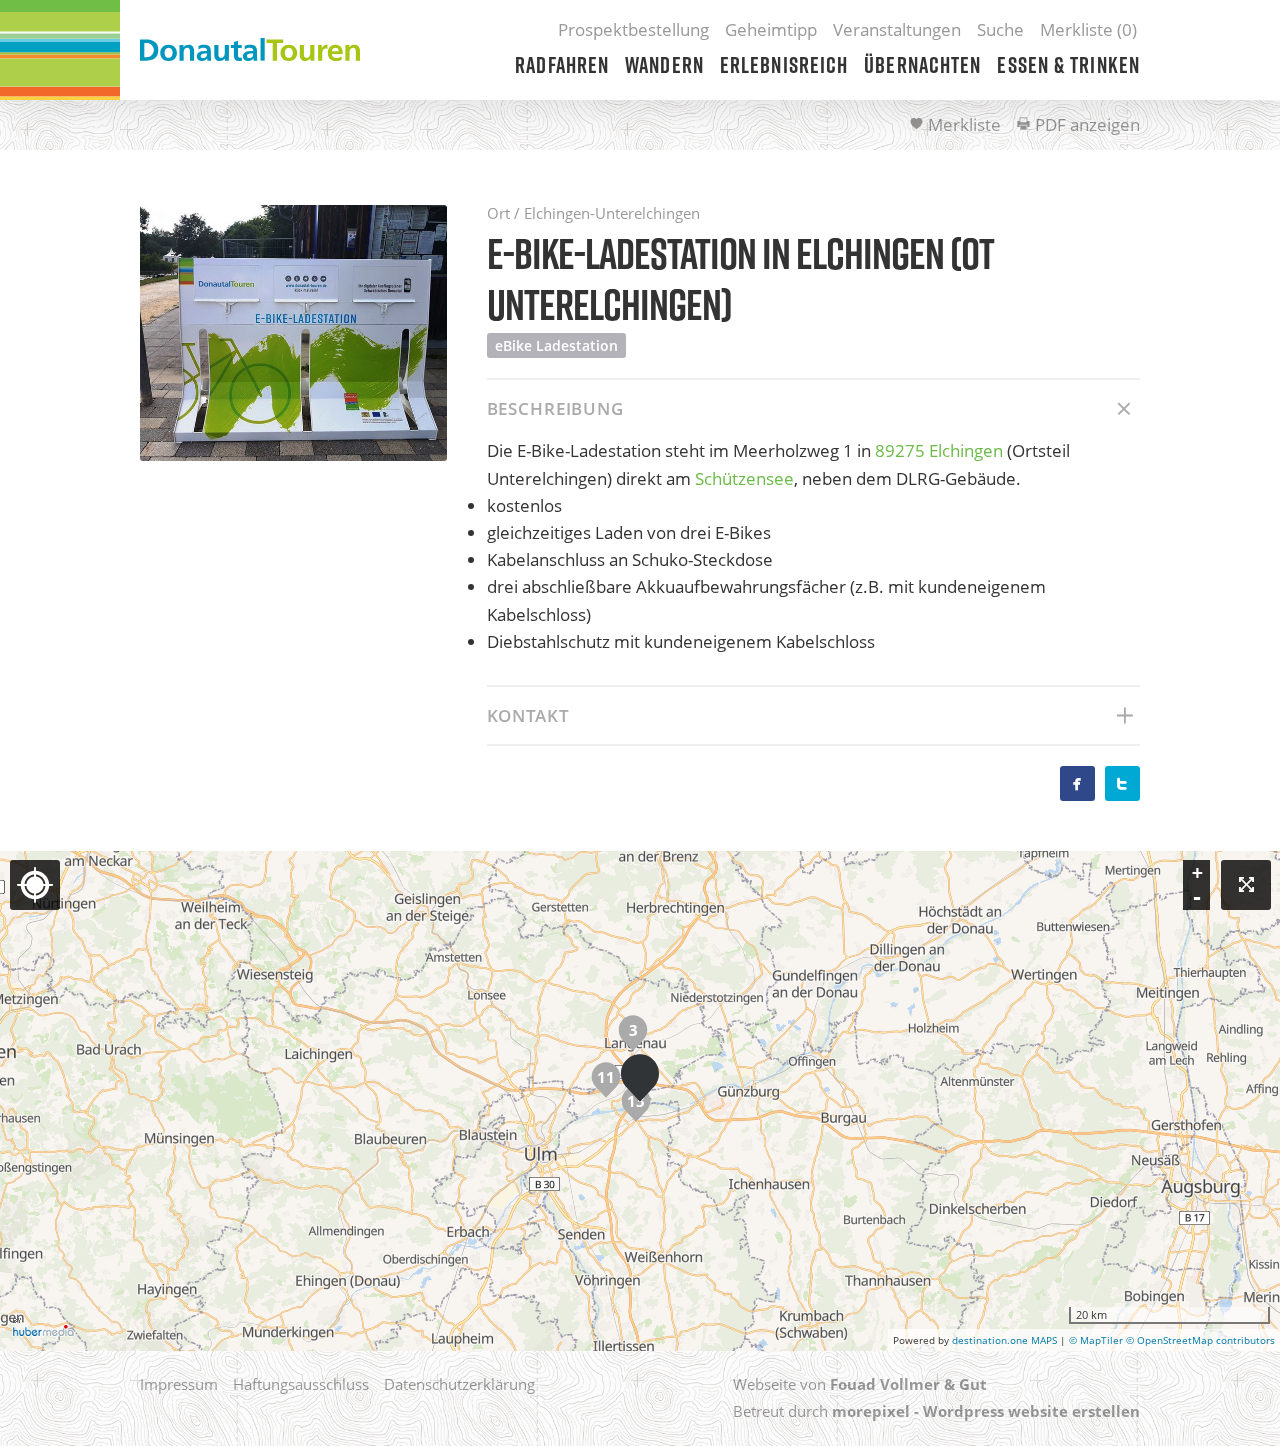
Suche (1000, 29)
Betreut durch (936, 1411)
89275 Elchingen (939, 450)
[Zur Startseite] (250, 50)
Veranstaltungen (897, 29)
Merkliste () (1088, 29)
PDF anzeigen (1085, 124)
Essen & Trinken (1068, 64)
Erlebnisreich (784, 64)
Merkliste (962, 124)
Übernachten (922, 64)
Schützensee (744, 478)
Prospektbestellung (633, 29)
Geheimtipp (771, 29)
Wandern (664, 64)
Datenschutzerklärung (459, 1384)
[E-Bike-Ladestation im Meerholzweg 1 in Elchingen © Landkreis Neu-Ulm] (293, 333)
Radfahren (562, 64)
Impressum (179, 1384)
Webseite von (860, 1384)
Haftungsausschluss (301, 1384)
